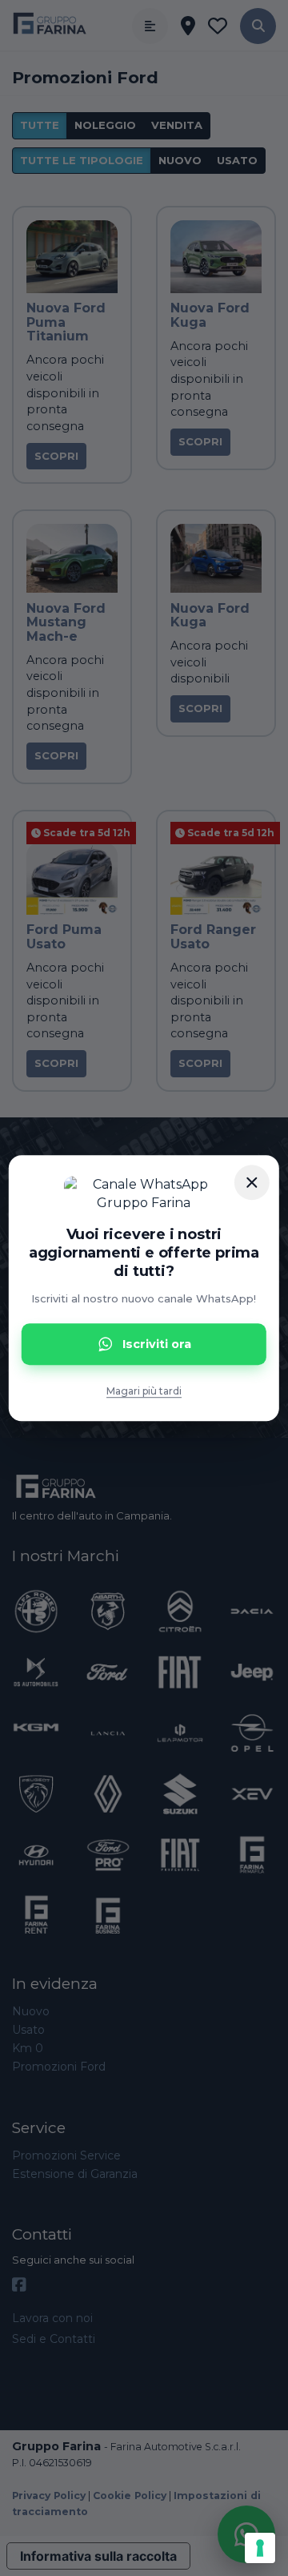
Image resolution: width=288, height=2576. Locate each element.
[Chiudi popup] (252, 1182)
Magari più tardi (144, 1392)
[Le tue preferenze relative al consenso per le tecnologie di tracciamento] (260, 2548)
